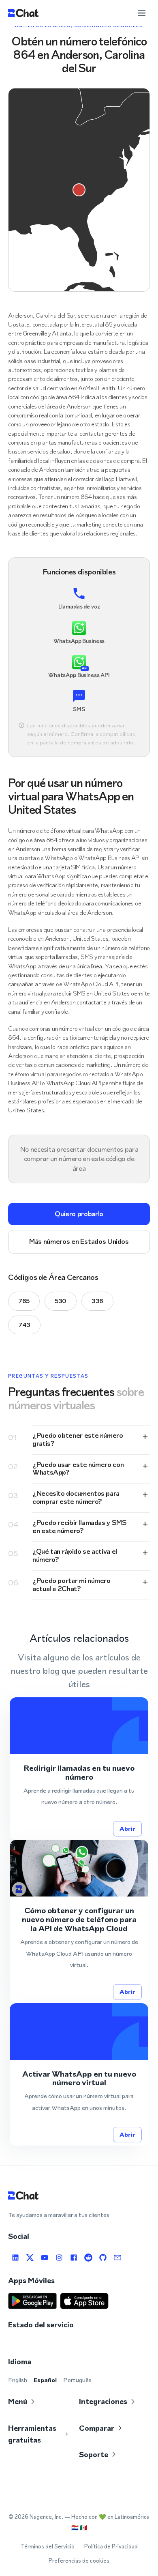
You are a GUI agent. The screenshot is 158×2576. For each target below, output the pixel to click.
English (18, 2380)
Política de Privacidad (111, 2547)
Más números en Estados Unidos (79, 1241)
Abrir (127, 1829)
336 (97, 1301)
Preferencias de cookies (79, 2561)
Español (45, 2380)
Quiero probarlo (79, 1214)
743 (24, 1325)
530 (61, 1301)
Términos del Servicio (48, 2547)
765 (24, 1301)
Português (77, 2380)
